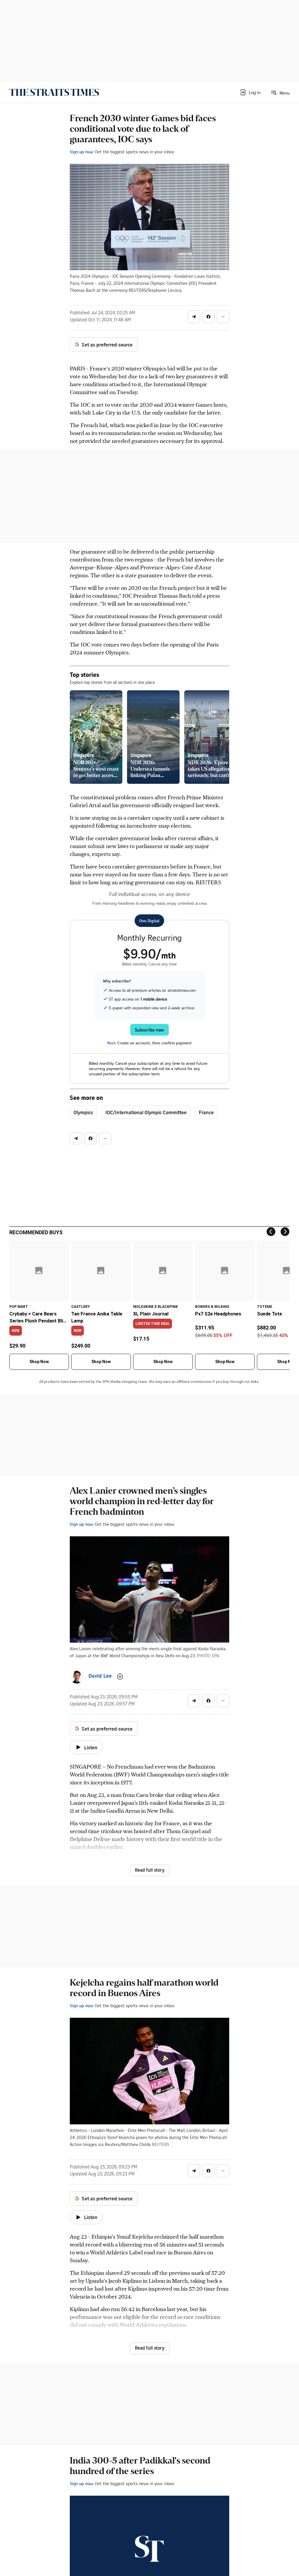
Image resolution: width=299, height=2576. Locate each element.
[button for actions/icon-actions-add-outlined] (120, 1677)
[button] (250, 92)
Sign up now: (82, 152)
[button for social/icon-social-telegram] (194, 317)
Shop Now (39, 1362)
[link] (54, 92)
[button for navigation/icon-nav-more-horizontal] (223, 317)
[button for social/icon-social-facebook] (208, 317)
